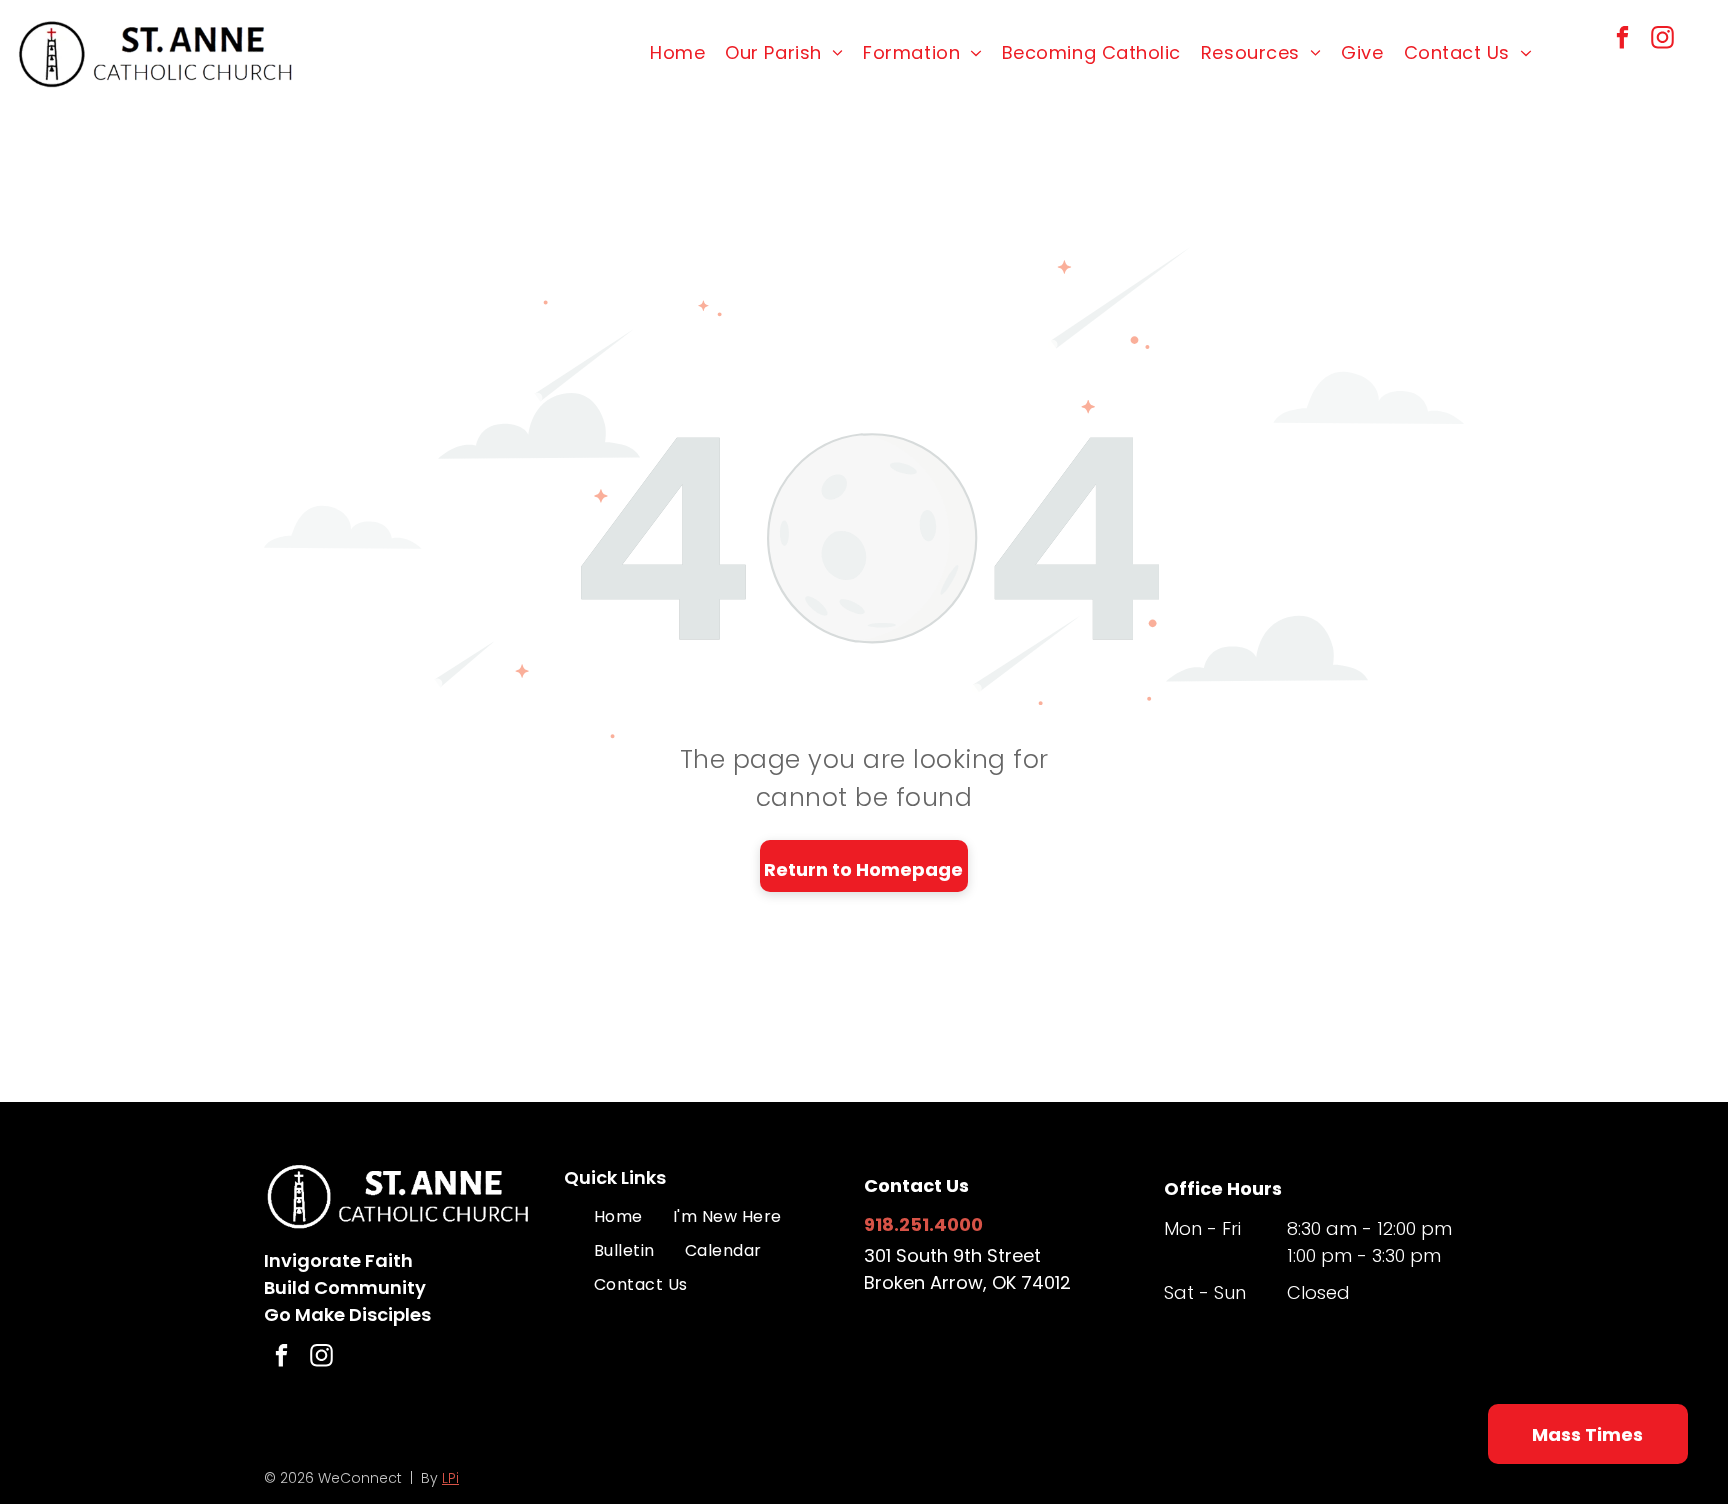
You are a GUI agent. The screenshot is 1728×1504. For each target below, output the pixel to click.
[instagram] (1662, 40)
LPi (450, 1478)
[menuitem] (677, 53)
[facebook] (1622, 40)
